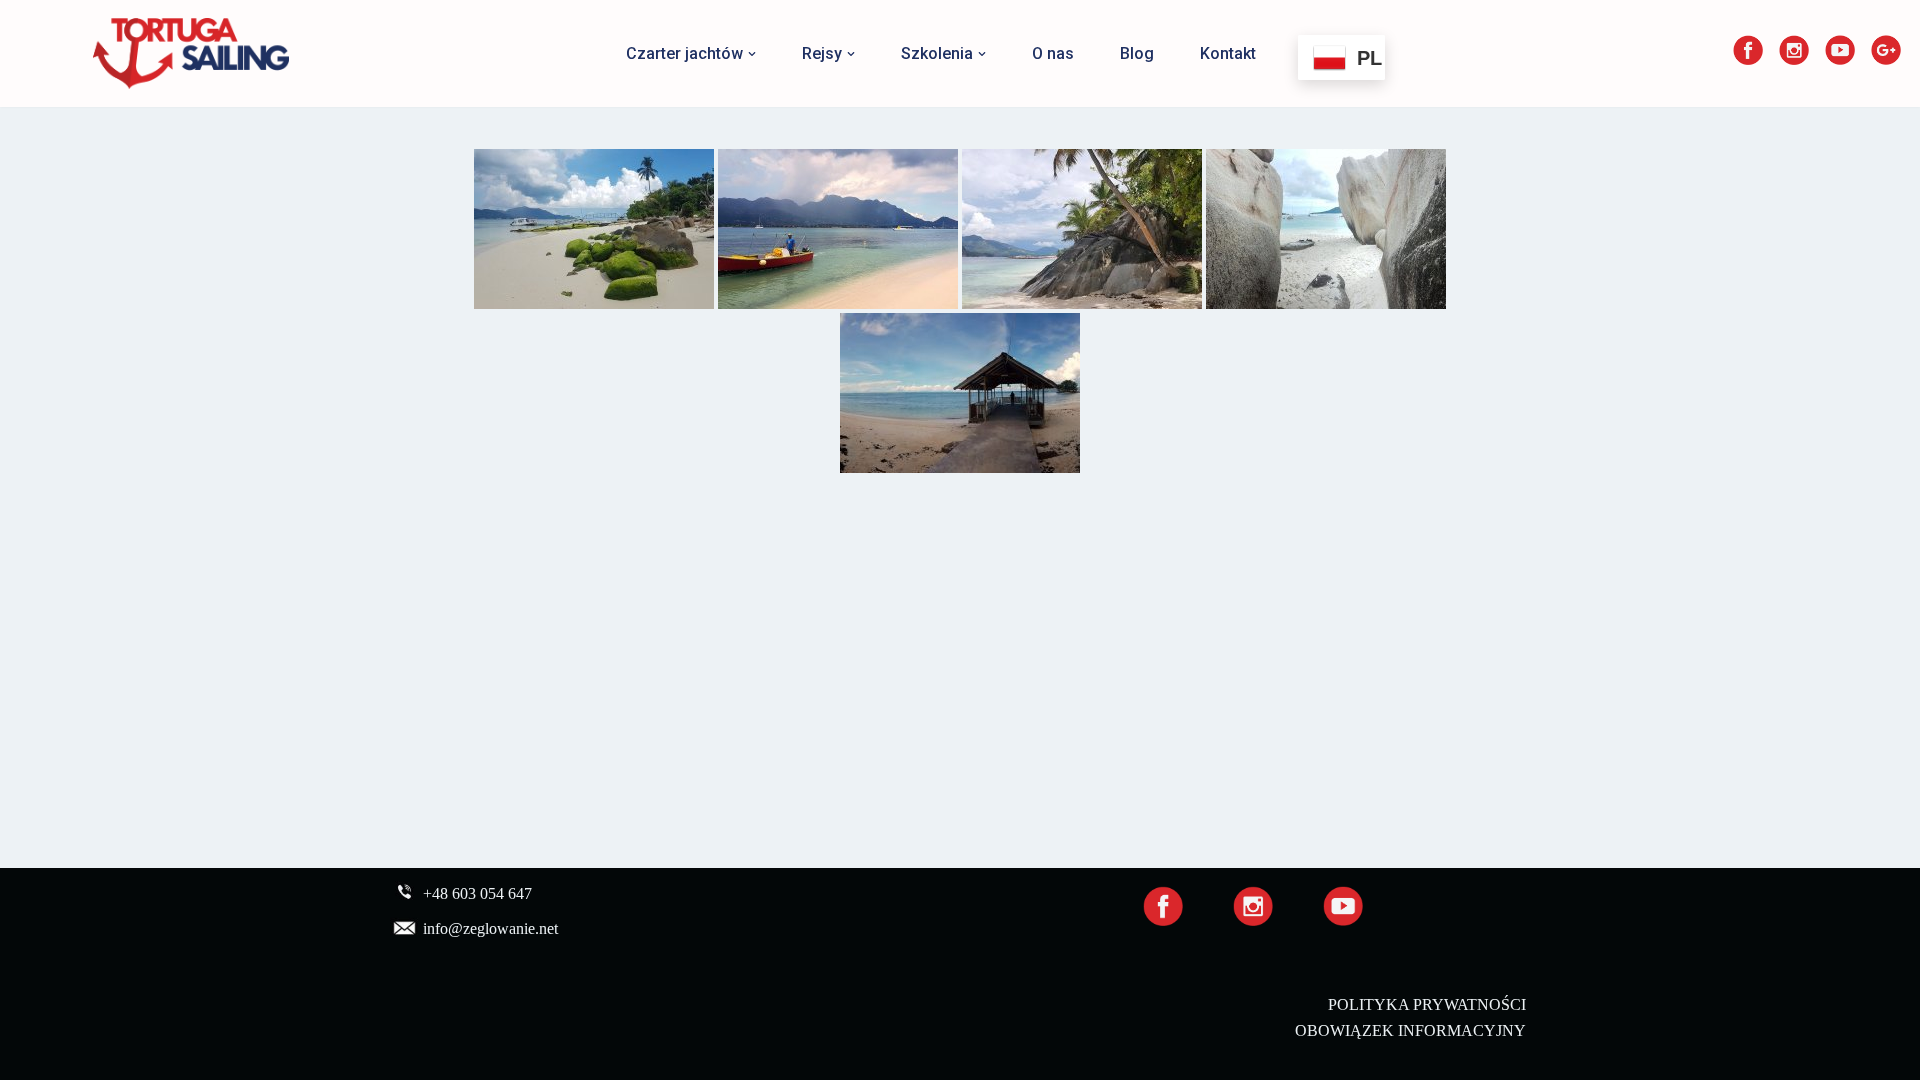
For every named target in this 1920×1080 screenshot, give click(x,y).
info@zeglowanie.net (490, 929)
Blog (1137, 53)
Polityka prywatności (1427, 1004)
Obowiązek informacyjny (1410, 1030)
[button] (752, 54)
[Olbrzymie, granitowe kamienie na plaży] (1326, 229)
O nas (1053, 53)
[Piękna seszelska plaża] (594, 229)
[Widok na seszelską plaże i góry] (838, 229)
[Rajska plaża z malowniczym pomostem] (960, 393)
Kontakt (1228, 53)
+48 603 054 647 (477, 894)
